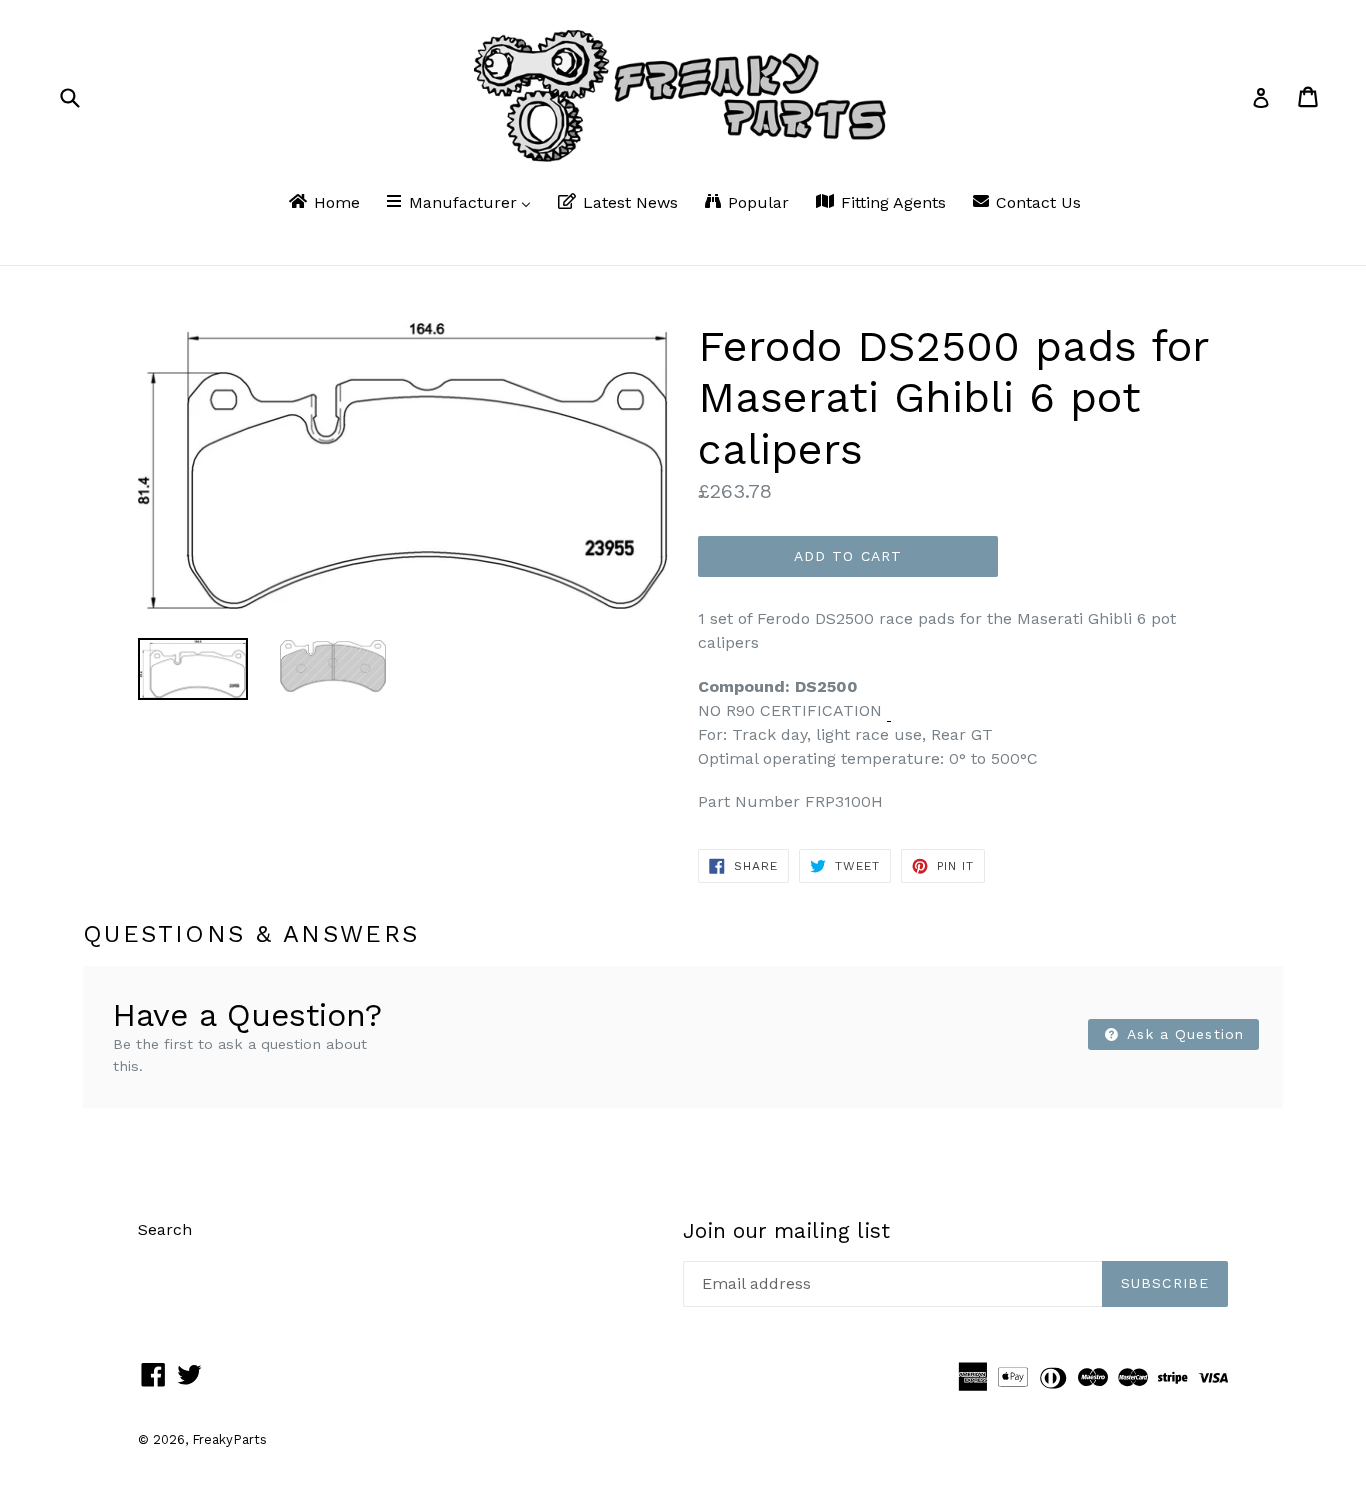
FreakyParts (229, 1439)
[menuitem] (323, 204)
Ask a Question (1183, 1034)
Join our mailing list (786, 1230)
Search (165, 1229)
